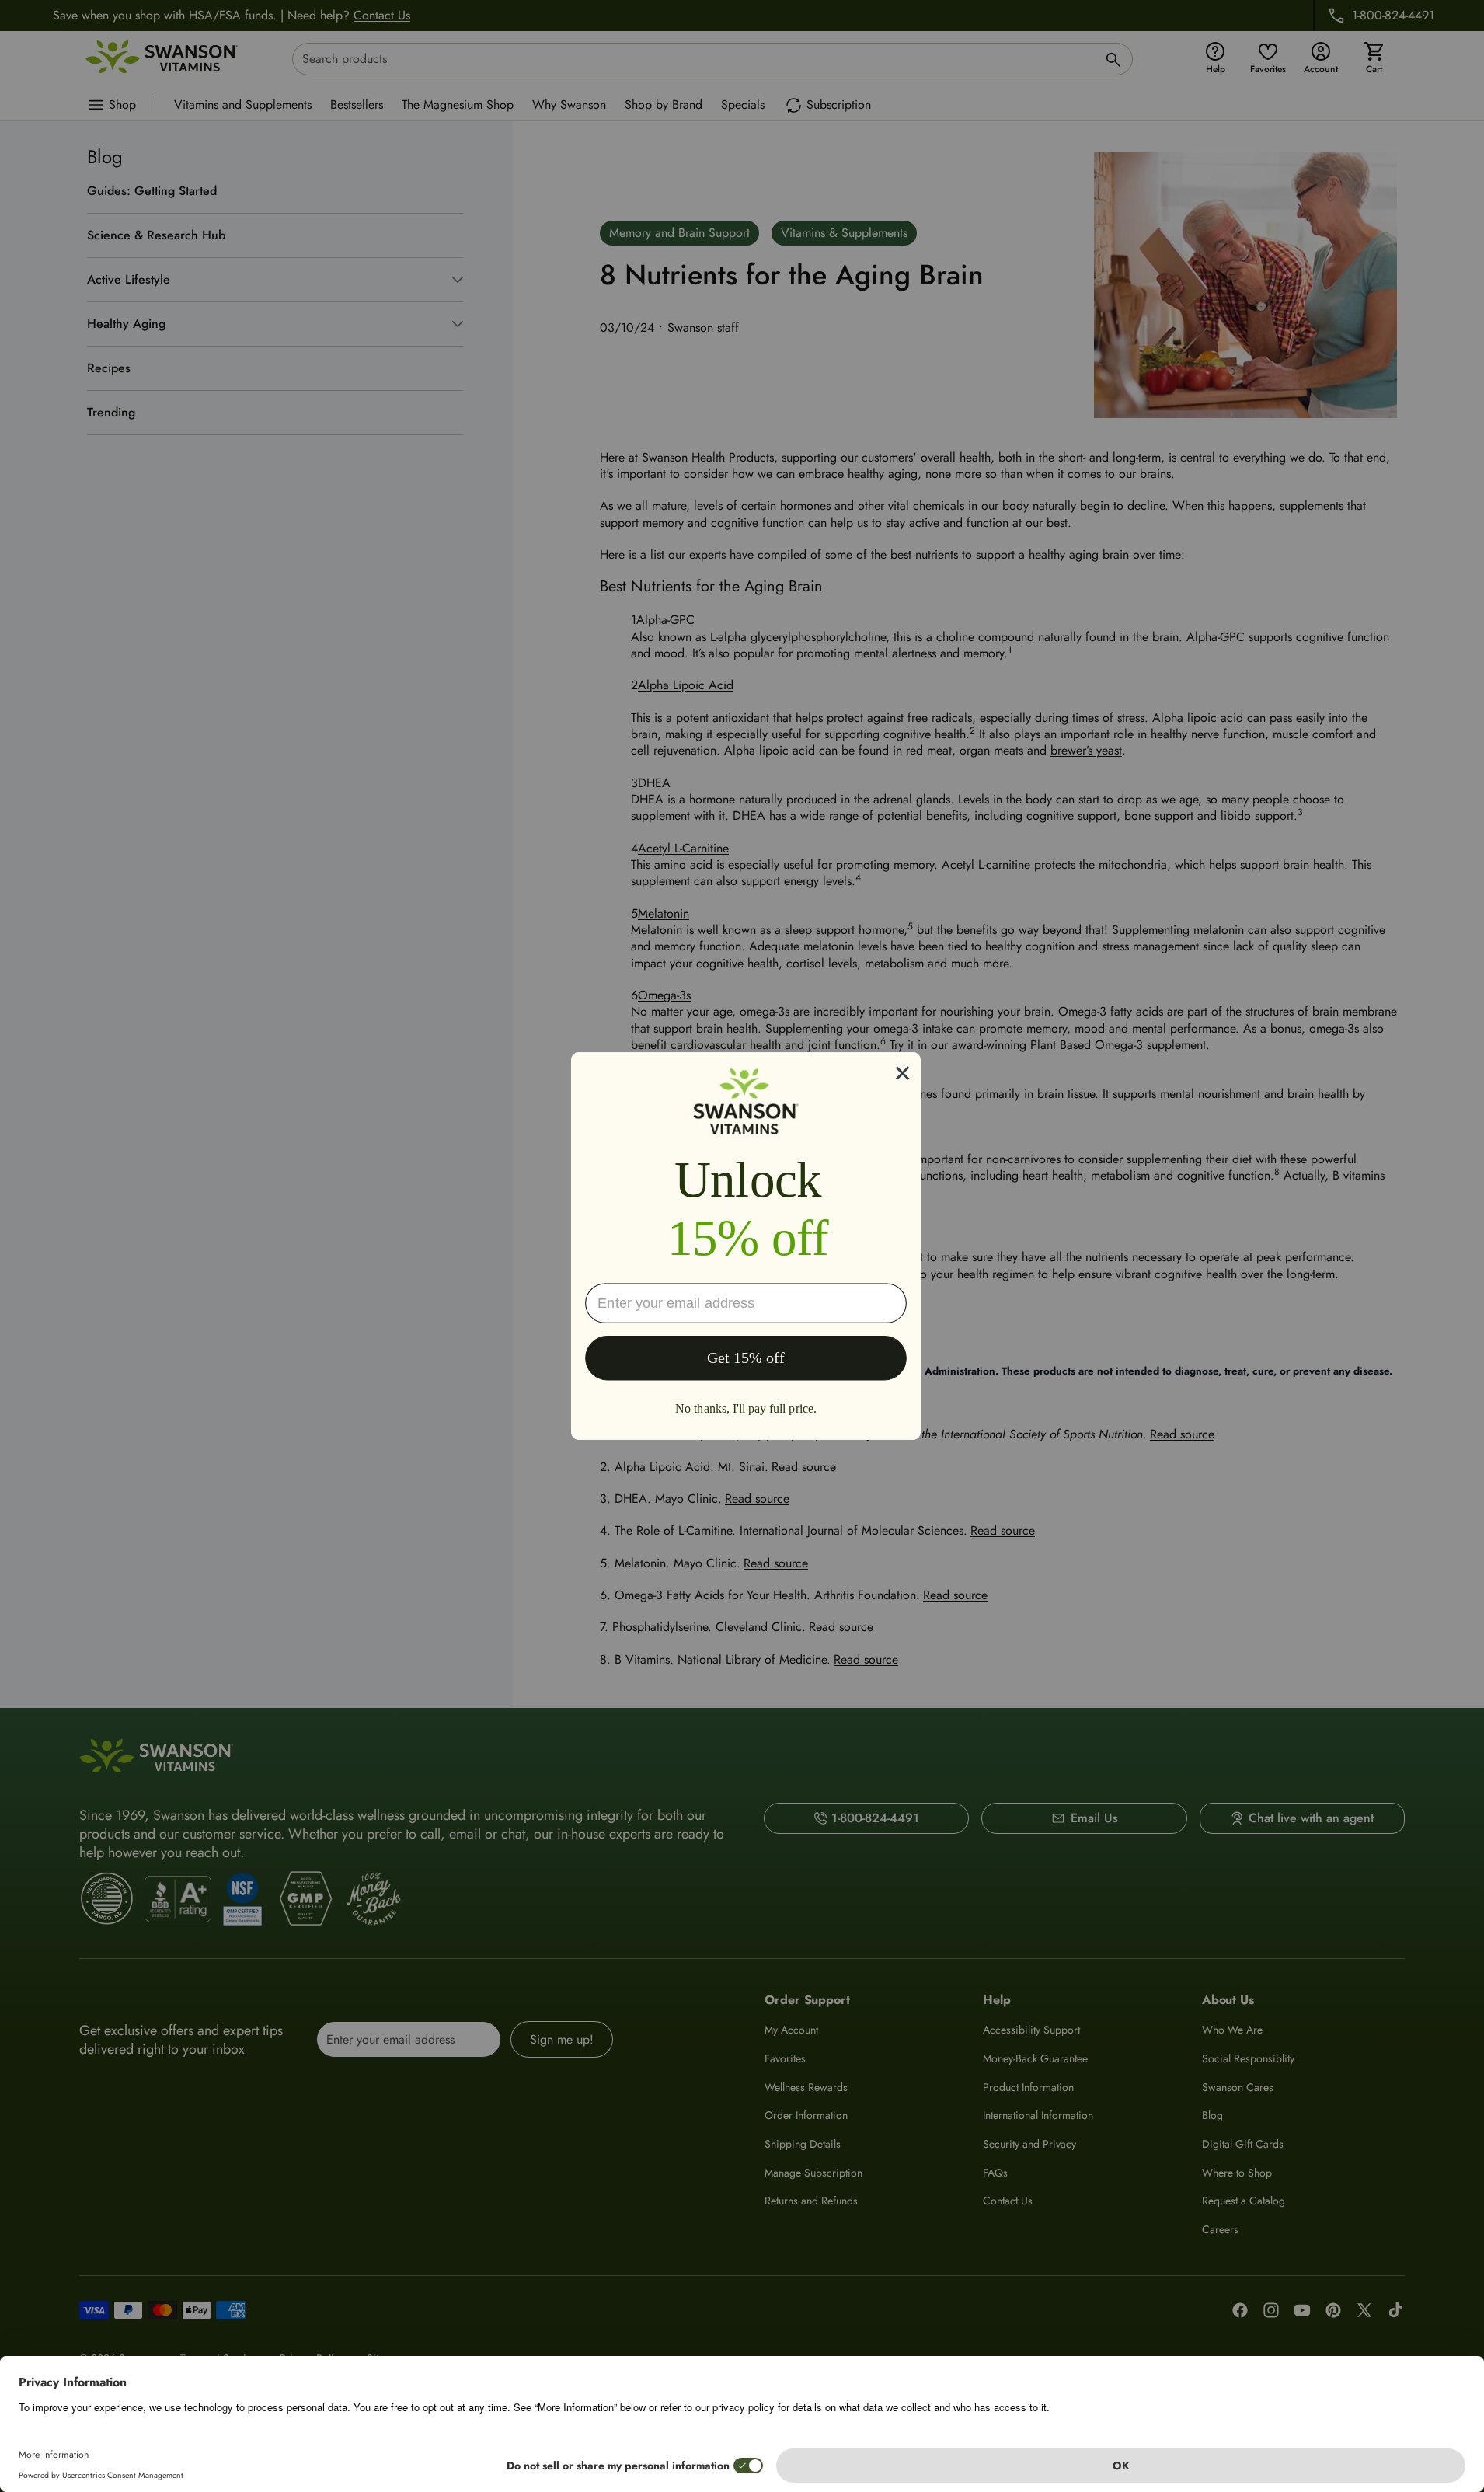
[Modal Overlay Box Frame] (746, 1246)
